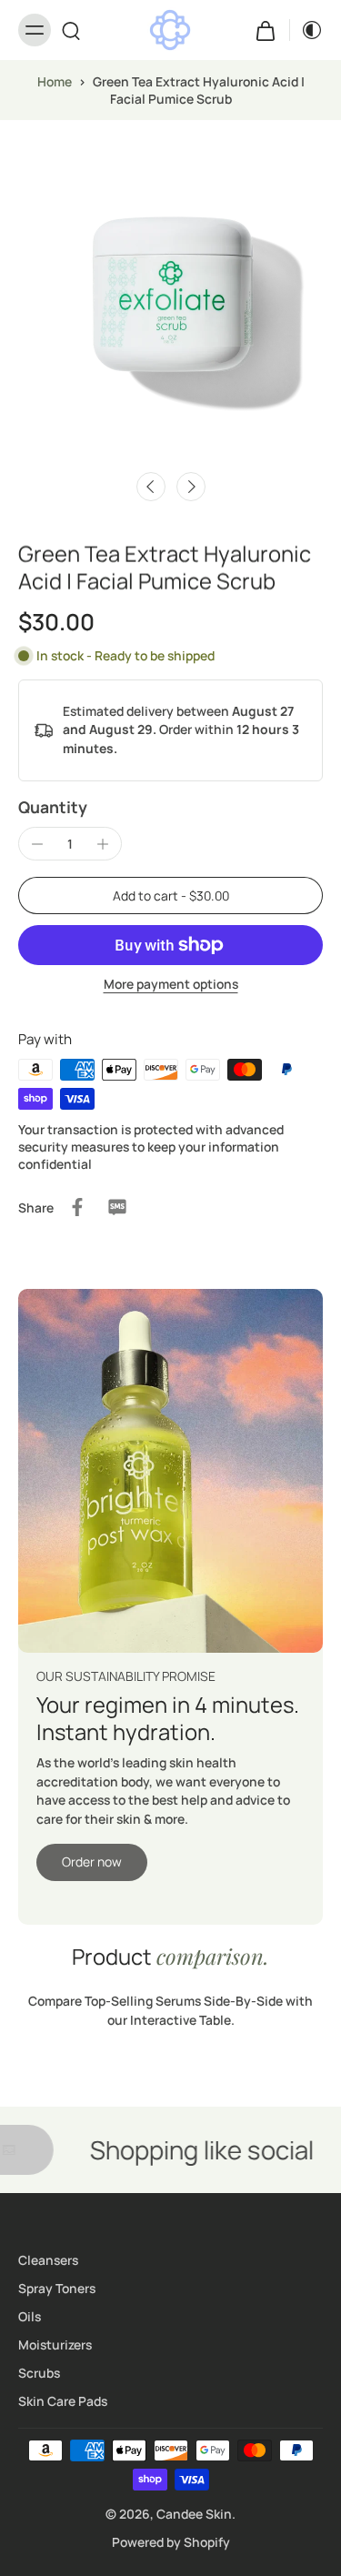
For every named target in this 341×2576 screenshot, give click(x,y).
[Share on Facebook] (77, 1207)
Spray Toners (57, 2288)
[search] (71, 30)
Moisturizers (55, 2345)
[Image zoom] (170, 291)
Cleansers (48, 2260)
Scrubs (39, 2373)
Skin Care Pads (63, 2401)
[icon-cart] (266, 30)
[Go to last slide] (151, 487)
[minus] (37, 844)
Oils (30, 2316)
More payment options (171, 985)
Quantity (53, 807)
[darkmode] (306, 30)
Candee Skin (194, 2514)
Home (55, 81)
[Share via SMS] (117, 1207)
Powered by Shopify (171, 2542)
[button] (170, 896)
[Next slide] (191, 487)
